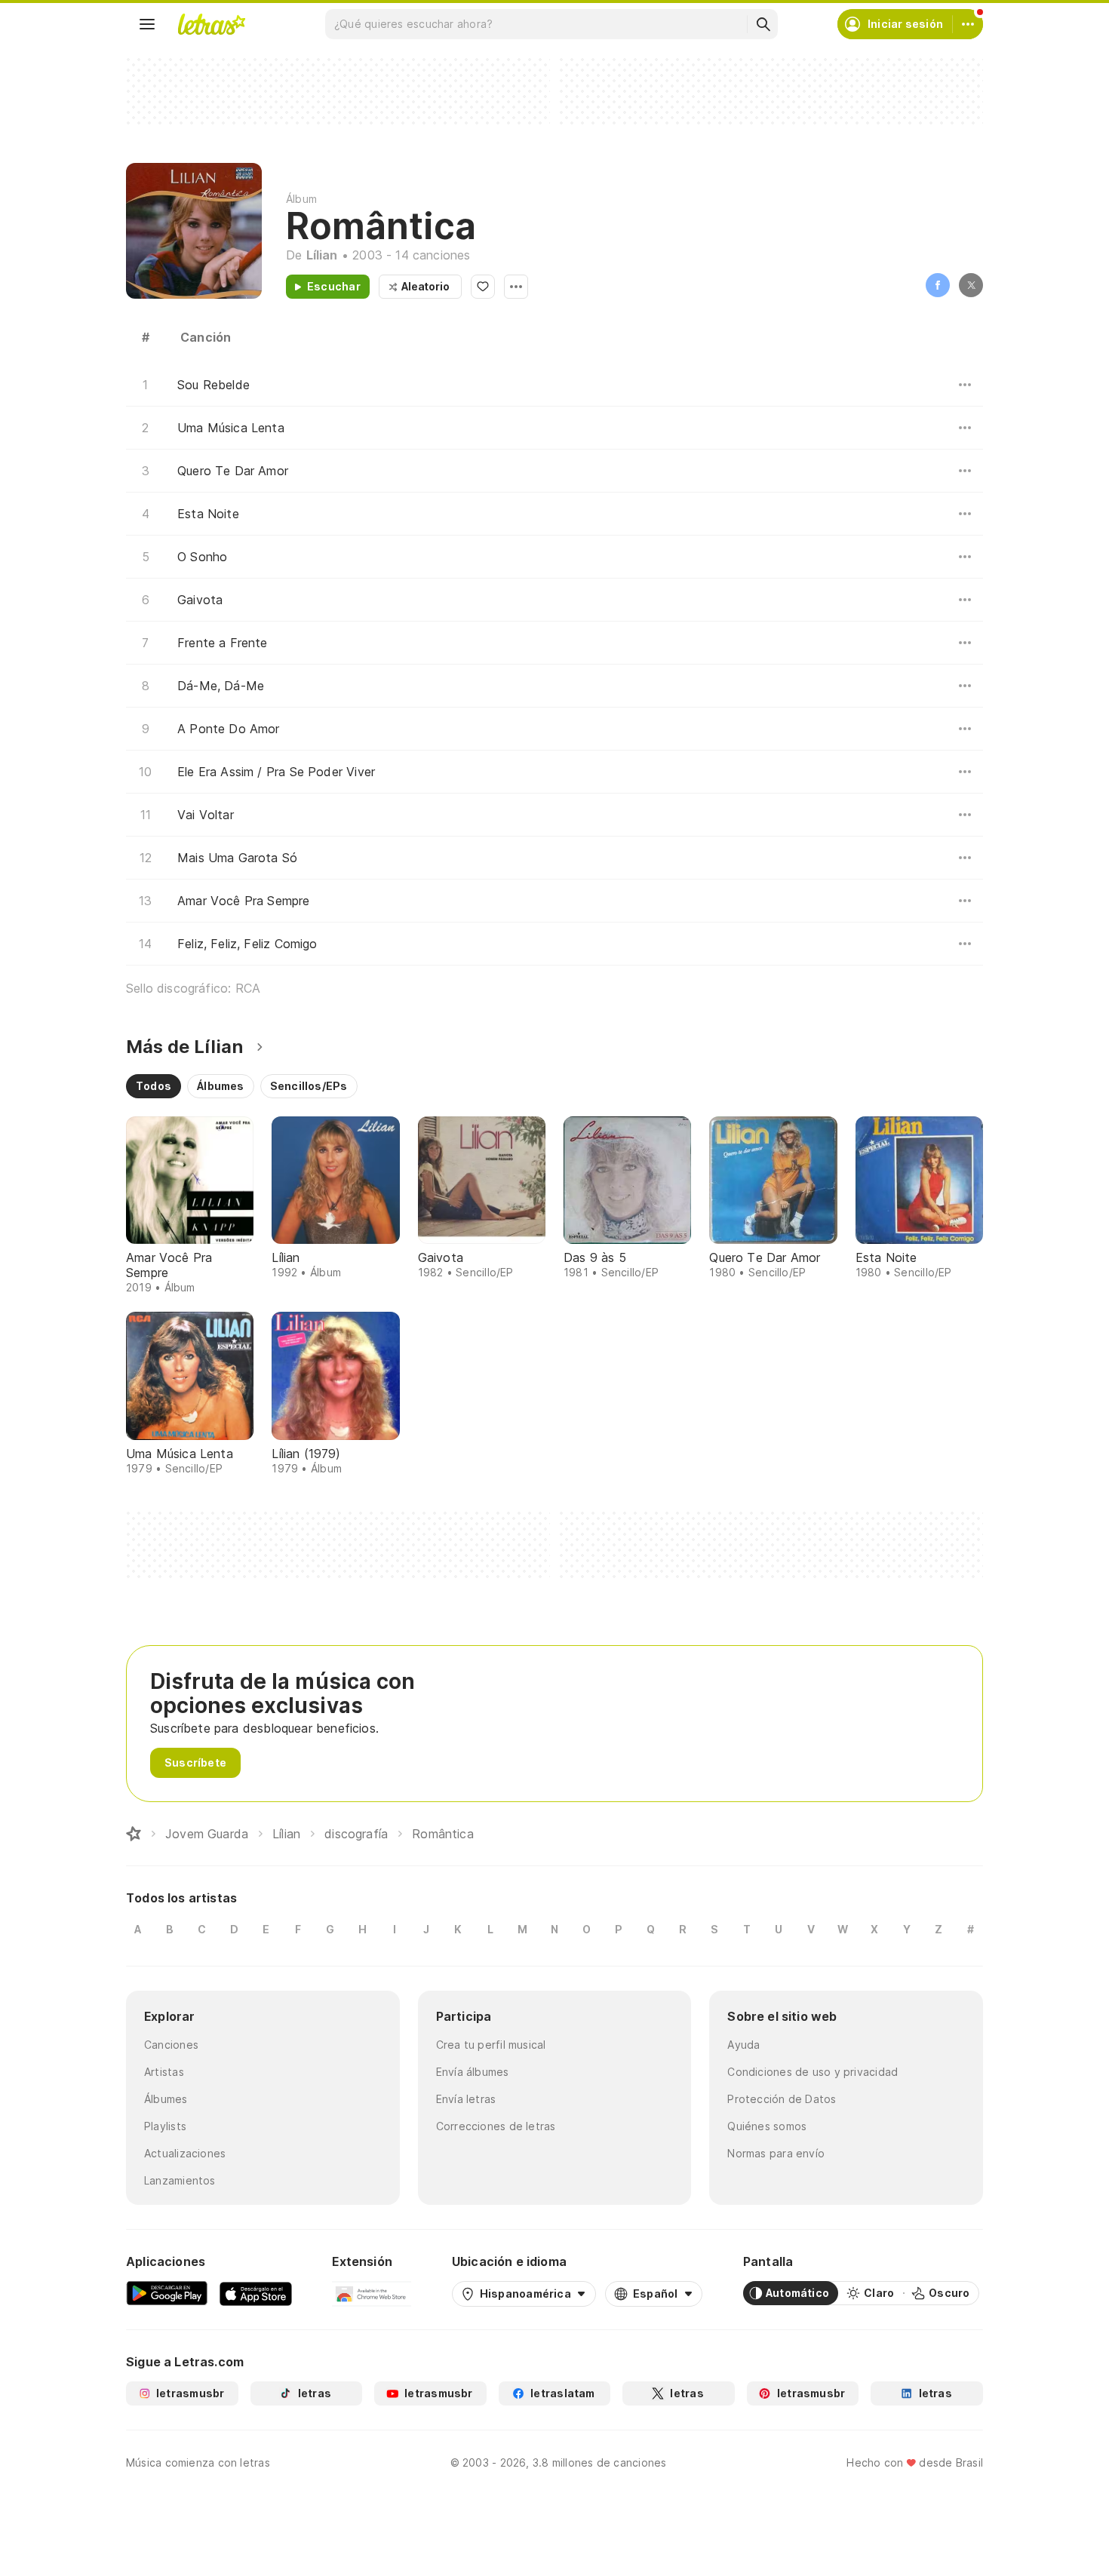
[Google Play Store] (167, 2293)
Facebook (938, 285)
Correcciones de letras (496, 2126)
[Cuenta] (968, 24)
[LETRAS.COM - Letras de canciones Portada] (211, 24)
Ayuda (743, 2045)
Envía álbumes (473, 2072)
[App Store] (256, 2293)
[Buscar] (763, 24)
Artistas (164, 2072)
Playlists (165, 2126)
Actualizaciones (185, 2153)
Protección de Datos (782, 2099)
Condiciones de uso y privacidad (813, 2072)
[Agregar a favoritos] (483, 287)
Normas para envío (776, 2153)
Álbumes (166, 2099)
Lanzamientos (180, 2180)
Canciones (171, 2045)
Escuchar (334, 286)
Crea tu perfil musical (491, 2045)
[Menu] (147, 24)
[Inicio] (134, 1834)
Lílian (322, 255)
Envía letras (466, 2099)
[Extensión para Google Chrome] (372, 2293)
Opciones (516, 287)
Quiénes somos (767, 2126)
